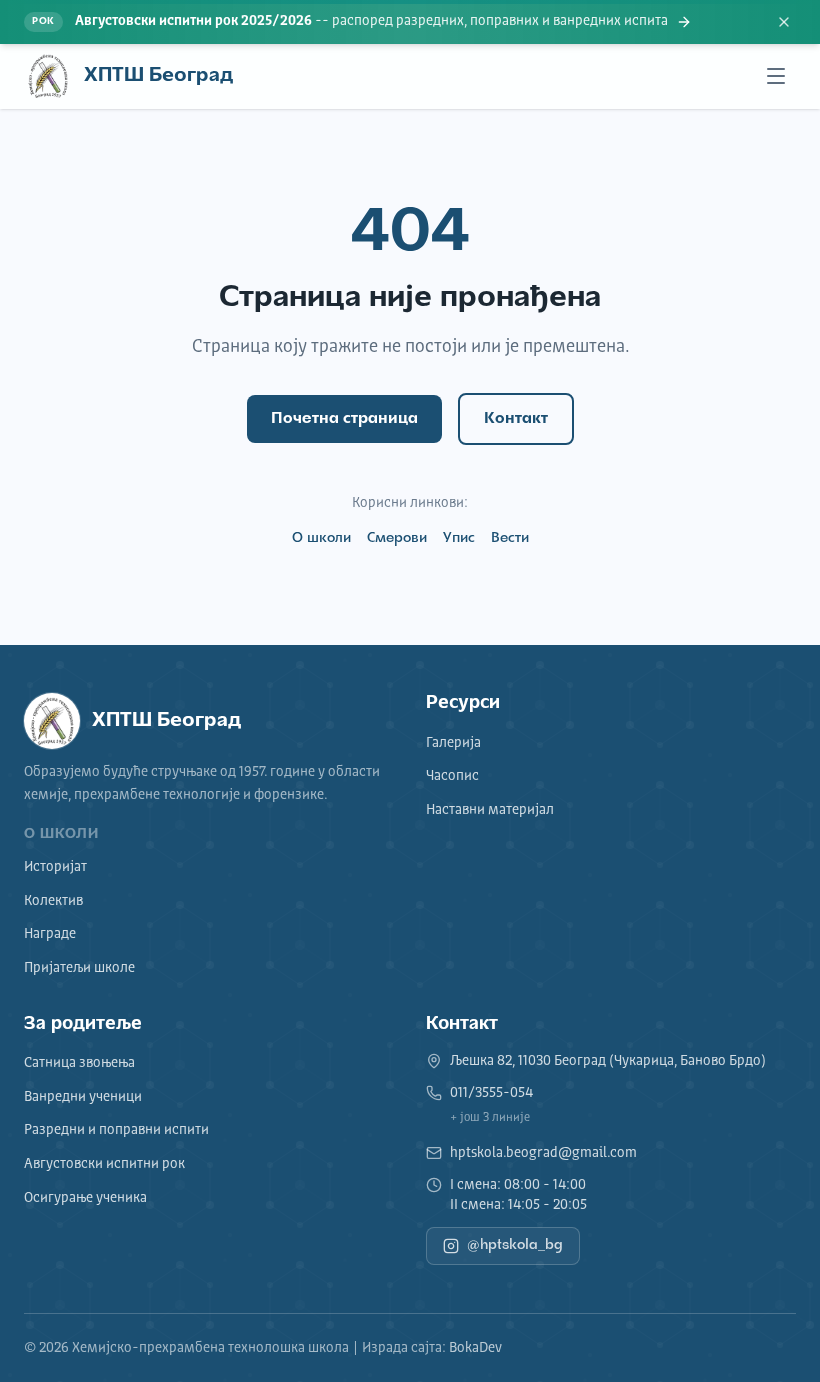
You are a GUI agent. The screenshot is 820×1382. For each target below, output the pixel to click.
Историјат (55, 867)
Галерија (453, 743)
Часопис (452, 776)
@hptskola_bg (515, 1245)
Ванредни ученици (83, 1097)
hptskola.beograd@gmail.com (543, 1153)
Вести (510, 538)
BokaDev (475, 1348)
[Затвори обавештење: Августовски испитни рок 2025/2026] (784, 22)
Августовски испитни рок (104, 1164)
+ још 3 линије (490, 1118)
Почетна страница (344, 419)
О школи (321, 538)
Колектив (53, 901)
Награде (50, 934)
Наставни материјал (490, 810)
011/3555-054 (491, 1093)
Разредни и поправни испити (116, 1130)
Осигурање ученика (85, 1198)
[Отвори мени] (776, 76)
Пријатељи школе (79, 968)
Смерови (397, 538)
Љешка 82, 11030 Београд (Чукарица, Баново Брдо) (608, 1061)
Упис (459, 538)
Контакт (516, 419)
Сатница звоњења (79, 1063)
